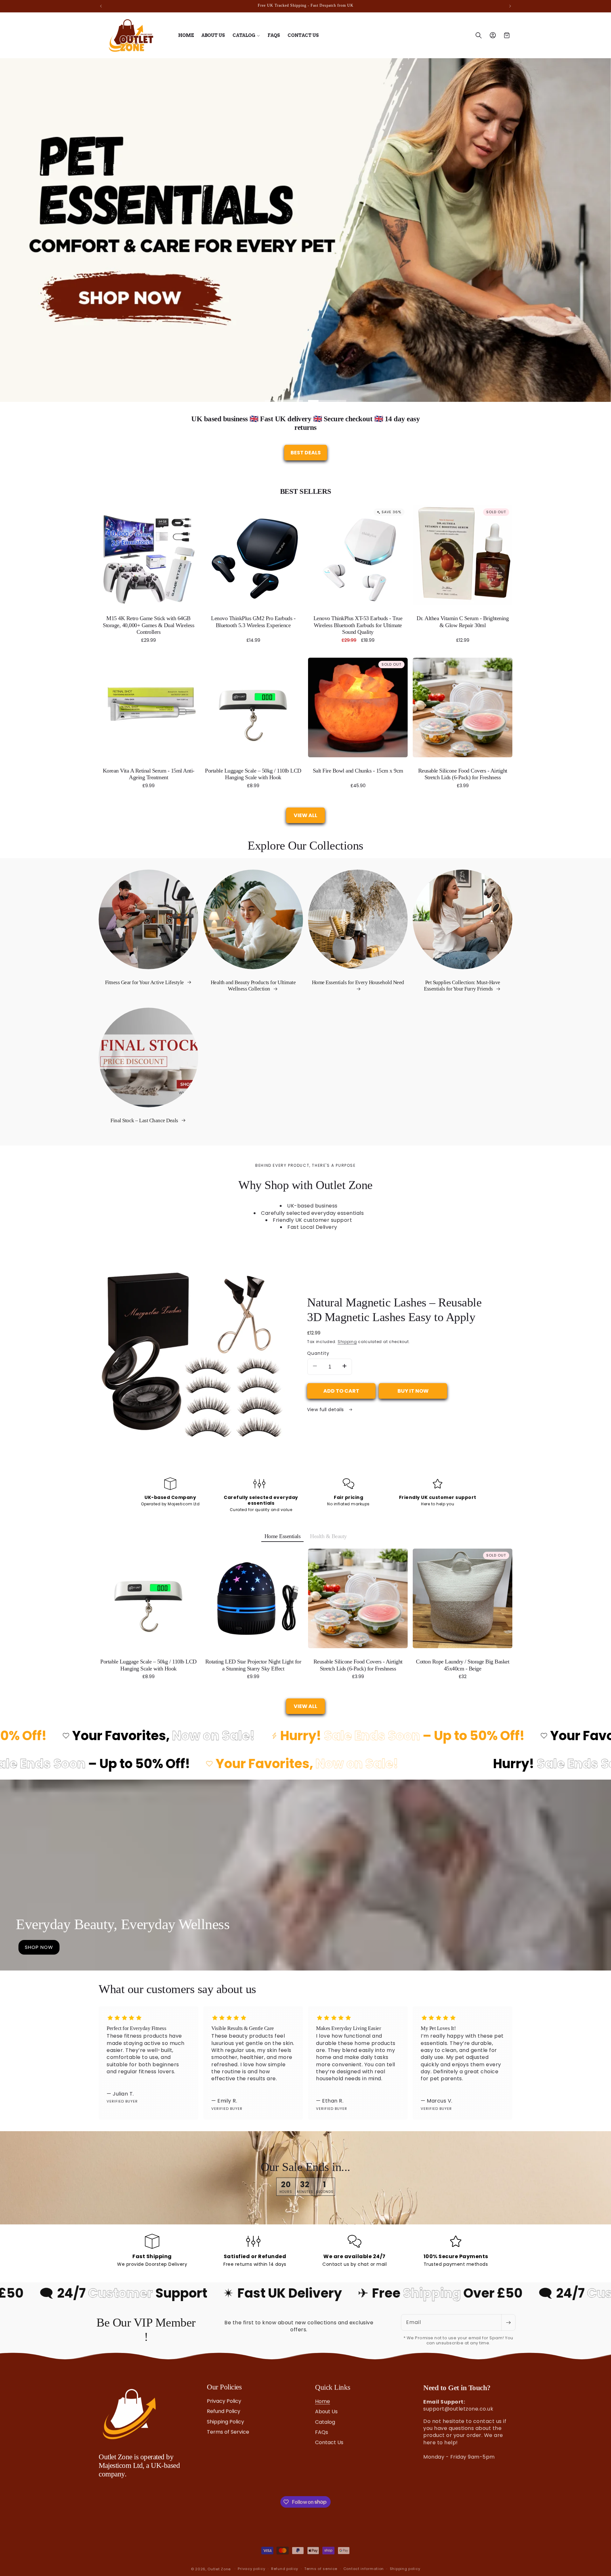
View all (305, 815)
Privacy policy (251, 2566)
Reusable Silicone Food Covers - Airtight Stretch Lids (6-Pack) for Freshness (463, 774)
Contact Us (329, 2442)
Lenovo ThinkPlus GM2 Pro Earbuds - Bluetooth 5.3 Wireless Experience (253, 622)
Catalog (325, 2422)
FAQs (322, 2432)
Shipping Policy (225, 2422)
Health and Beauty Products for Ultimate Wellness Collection (253, 986)
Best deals (306, 453)
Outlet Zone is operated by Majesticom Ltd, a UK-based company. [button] (139, 2466)
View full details (326, 1410)
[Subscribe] (508, 2322)
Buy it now (413, 1391)
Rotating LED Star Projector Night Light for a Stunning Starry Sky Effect (253, 1665)
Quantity (318, 1353)
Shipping (347, 1342)
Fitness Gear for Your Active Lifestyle (145, 982)
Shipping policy (405, 2566)
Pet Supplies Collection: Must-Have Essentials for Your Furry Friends (462, 986)
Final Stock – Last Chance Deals (145, 1120)
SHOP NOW (39, 1947)
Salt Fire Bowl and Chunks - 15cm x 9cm (358, 771)
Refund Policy (224, 2411)
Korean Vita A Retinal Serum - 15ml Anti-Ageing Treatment (149, 774)
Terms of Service (228, 2432)
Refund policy (285, 2566)
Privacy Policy (224, 2401)
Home (323, 2401)
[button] (246, 35)
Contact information (364, 2566)
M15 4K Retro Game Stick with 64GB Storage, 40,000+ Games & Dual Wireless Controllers (148, 625)
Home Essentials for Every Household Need (358, 982)
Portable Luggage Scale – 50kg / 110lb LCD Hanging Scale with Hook (253, 774)
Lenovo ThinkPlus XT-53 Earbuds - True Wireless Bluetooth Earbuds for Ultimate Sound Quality (358, 625)
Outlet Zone (219, 2566)
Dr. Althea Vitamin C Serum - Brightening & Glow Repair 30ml (463, 622)
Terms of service (321, 2566)
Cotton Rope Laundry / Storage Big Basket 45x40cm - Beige (463, 1665)
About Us (326, 2411)
